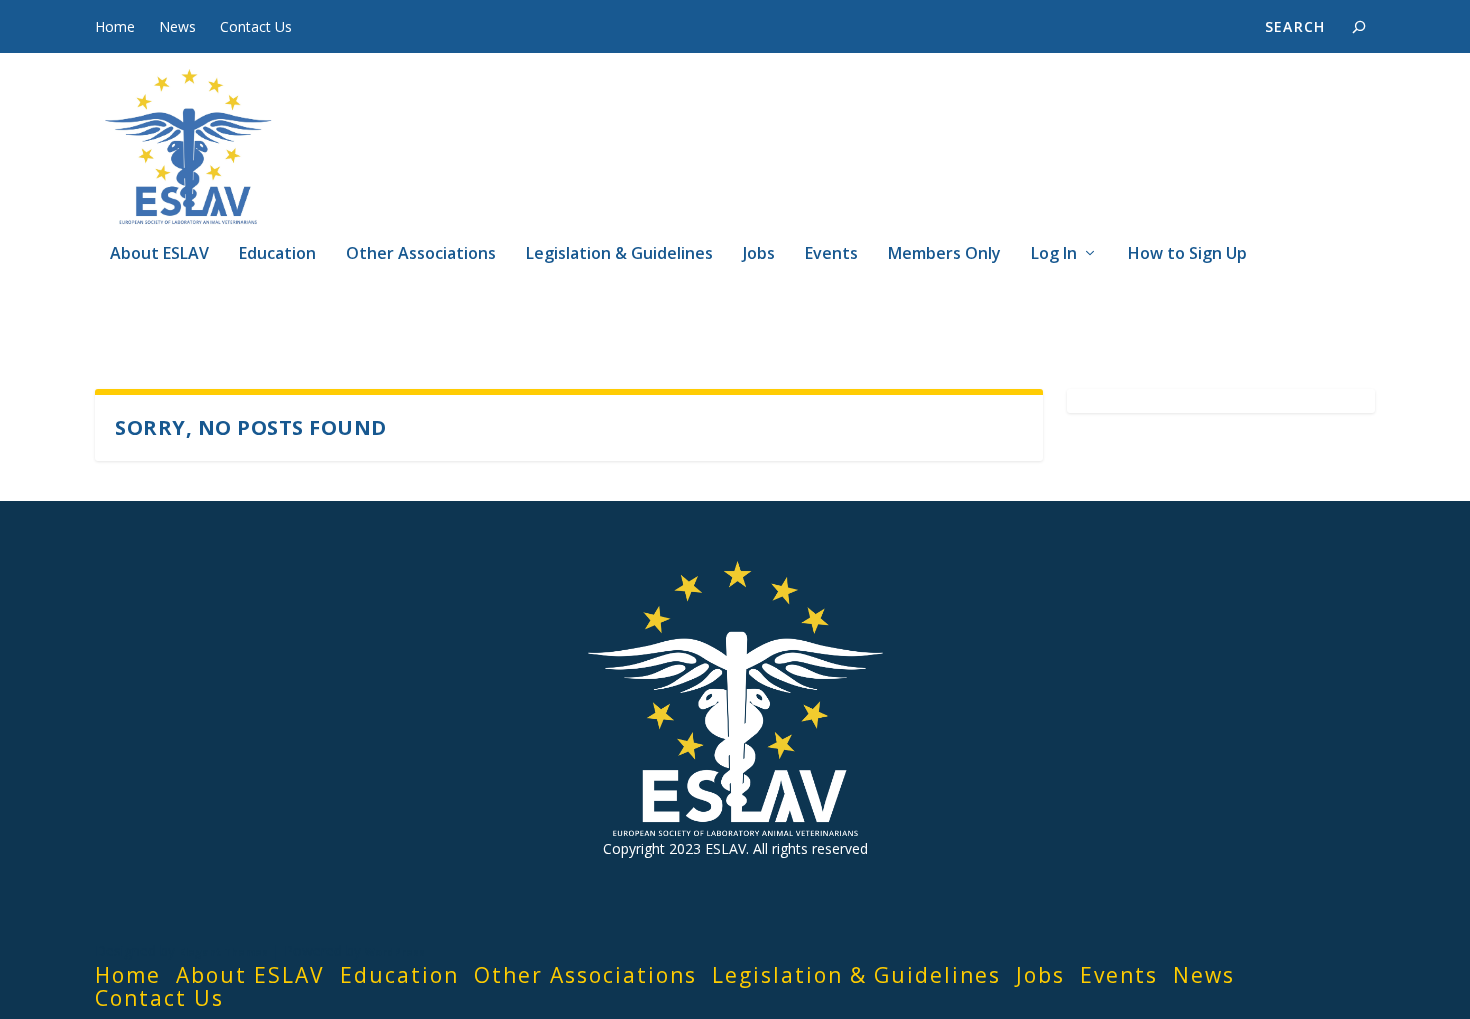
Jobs (759, 254)
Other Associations (421, 254)
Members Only (944, 254)
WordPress (395, 952)
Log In (1054, 254)
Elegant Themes (223, 952)
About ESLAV (159, 254)
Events (831, 254)
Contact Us (256, 26)
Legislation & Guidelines (619, 254)
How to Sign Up (1187, 254)
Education (277, 254)
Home (115, 26)
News (177, 26)
